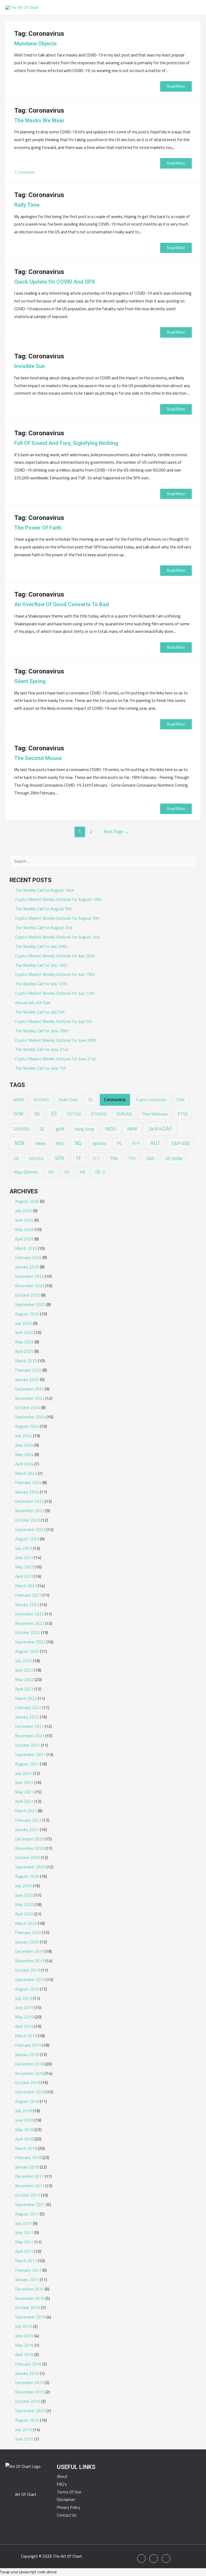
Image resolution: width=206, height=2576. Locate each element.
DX (37, 1114)
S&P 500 (181, 1143)
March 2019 (26, 2036)
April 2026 (24, 1239)
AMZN (19, 1100)
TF (78, 1158)
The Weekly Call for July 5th (40, 1012)
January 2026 (27, 1267)
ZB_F (100, 1172)
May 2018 (24, 2129)
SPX (60, 1158)
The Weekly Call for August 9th (43, 909)
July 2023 (24, 1548)
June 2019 (24, 2007)
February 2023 (28, 1595)
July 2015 (24, 2429)
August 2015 (27, 2420)
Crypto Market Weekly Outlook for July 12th (55, 993)
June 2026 (24, 1220)
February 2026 (28, 1257)
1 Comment (25, 172)
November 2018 (30, 2073)
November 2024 (30, 1398)
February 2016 (28, 2364)
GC (42, 1129)
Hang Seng (84, 1129)
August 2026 (27, 1201)
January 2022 (27, 1717)
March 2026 (26, 1248)
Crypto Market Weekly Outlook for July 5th (54, 1021)
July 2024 (24, 1436)
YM (82, 1172)
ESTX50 (74, 1114)
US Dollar (174, 1158)
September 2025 (30, 1304)
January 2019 (27, 2054)
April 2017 (24, 2251)
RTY (136, 1143)
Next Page (116, 831)
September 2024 (30, 1417)
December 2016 (30, 2289)
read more (176, 86)
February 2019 (28, 2045)
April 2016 (24, 2354)
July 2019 (24, 1998)
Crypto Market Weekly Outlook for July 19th (55, 974)
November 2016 (30, 2298)
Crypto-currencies (151, 1100)
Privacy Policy (69, 2507)
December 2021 (30, 1726)
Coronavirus (115, 1100)
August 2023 (27, 1539)
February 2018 (28, 2157)
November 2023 (30, 1511)
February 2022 (28, 1707)
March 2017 (26, 2261)
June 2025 (24, 1332)
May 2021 (24, 1792)
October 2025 (28, 1295)
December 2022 (30, 1614)
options (100, 1143)
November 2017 (30, 2186)
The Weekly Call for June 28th (42, 1031)
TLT (96, 1158)
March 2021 (26, 1811)
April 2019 (24, 2026)
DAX (181, 1100)
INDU (111, 1129)
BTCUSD (41, 1100)
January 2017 (27, 2279)
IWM (132, 1129)
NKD (60, 1143)
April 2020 (24, 1914)
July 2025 (24, 1323)
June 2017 (24, 2232)
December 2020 (30, 1839)
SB (16, 1158)
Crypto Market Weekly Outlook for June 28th (56, 1040)
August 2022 (27, 1651)
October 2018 (28, 2082)
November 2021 (30, 1736)
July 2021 (24, 1773)
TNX (114, 1158)
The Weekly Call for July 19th (41, 965)
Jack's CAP (160, 1128)
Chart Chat (68, 1100)
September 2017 (30, 2204)
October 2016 (28, 2307)
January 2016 (27, 2373)
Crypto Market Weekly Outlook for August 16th (58, 899)
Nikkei (41, 1143)
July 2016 (24, 2326)
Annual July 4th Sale (33, 1002)
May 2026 (24, 1229)
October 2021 (28, 1745)
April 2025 (24, 1351)
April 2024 (24, 1464)
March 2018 (26, 2148)
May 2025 (24, 1342)
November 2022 (30, 1623)
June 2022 (24, 1670)
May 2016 (24, 2345)
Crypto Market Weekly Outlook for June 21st (56, 1059)
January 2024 (27, 1492)
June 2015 (24, 2439)
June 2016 (24, 2336)
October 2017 (28, 2195)
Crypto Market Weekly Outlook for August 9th (57, 918)
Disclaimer (66, 2500)
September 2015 (30, 2411)
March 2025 (26, 1361)
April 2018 (24, 2139)
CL (91, 1099)
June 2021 (24, 1782)
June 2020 (24, 1895)
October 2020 (28, 1857)
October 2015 (28, 2401)
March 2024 (26, 1473)
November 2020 (30, 1848)
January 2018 (27, 2167)
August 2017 (27, 2214)
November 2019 (30, 1961)
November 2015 (30, 2392)
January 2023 (27, 1604)
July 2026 (24, 1211)
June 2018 (24, 2120)
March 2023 (26, 1586)
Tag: (39, 34)
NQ (78, 1143)
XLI (67, 1172)
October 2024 (28, 1407)
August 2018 (27, 2101)
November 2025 (30, 1286)
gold (60, 1129)
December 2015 (30, 2382)
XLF (51, 1172)
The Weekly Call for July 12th (41, 984)
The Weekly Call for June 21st (42, 1049)
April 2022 (24, 1689)
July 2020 (24, 1886)
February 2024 (28, 1482)
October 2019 (28, 1970)
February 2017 (28, 2270)
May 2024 (24, 1454)
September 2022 (30, 1642)
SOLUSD (36, 1159)
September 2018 (30, 2092)
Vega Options (26, 1172)
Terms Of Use (69, 2492)
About (62, 2476)
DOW (19, 1114)
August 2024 (27, 1426)
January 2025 (27, 1379)
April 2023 (24, 1576)
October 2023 (28, 1520)
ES (54, 1114)
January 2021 (27, 1829)
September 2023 (30, 1529)
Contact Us (67, 2515)
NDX (19, 1143)
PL (119, 1143)
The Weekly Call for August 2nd (43, 927)
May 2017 (24, 2242)
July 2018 (24, 2111)
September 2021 (30, 1754)
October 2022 (28, 1632)
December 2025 (30, 1276)
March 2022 (26, 1698)
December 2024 (30, 1389)
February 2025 (28, 1370)
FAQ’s (62, 2484)
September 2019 (30, 1979)
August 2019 (27, 1989)
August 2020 (27, 1876)
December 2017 (30, 2176)
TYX (132, 1158)
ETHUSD (99, 1114)
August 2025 (27, 1314)
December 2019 (30, 1951)
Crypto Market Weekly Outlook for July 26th (55, 956)
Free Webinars (155, 1114)
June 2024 (24, 1445)
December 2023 (30, 1501)
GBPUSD (22, 1129)
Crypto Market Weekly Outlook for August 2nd (57, 937)
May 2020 (24, 1904)
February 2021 (28, 1820)
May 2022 (24, 1679)
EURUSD (124, 1114)
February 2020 (28, 1932)
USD (150, 1158)
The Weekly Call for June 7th (41, 1068)
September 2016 (30, 2317)
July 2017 (24, 2223)
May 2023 (24, 1567)
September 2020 (30, 1867)
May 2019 (24, 2017)
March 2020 (26, 1923)
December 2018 (30, 2064)
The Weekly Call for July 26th (41, 946)
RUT (155, 1143)
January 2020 (27, 1942)
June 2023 (24, 1557)
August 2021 (27, 1764)
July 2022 (24, 1661)
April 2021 (24, 1801)
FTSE (183, 1114)
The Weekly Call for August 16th (45, 890)
